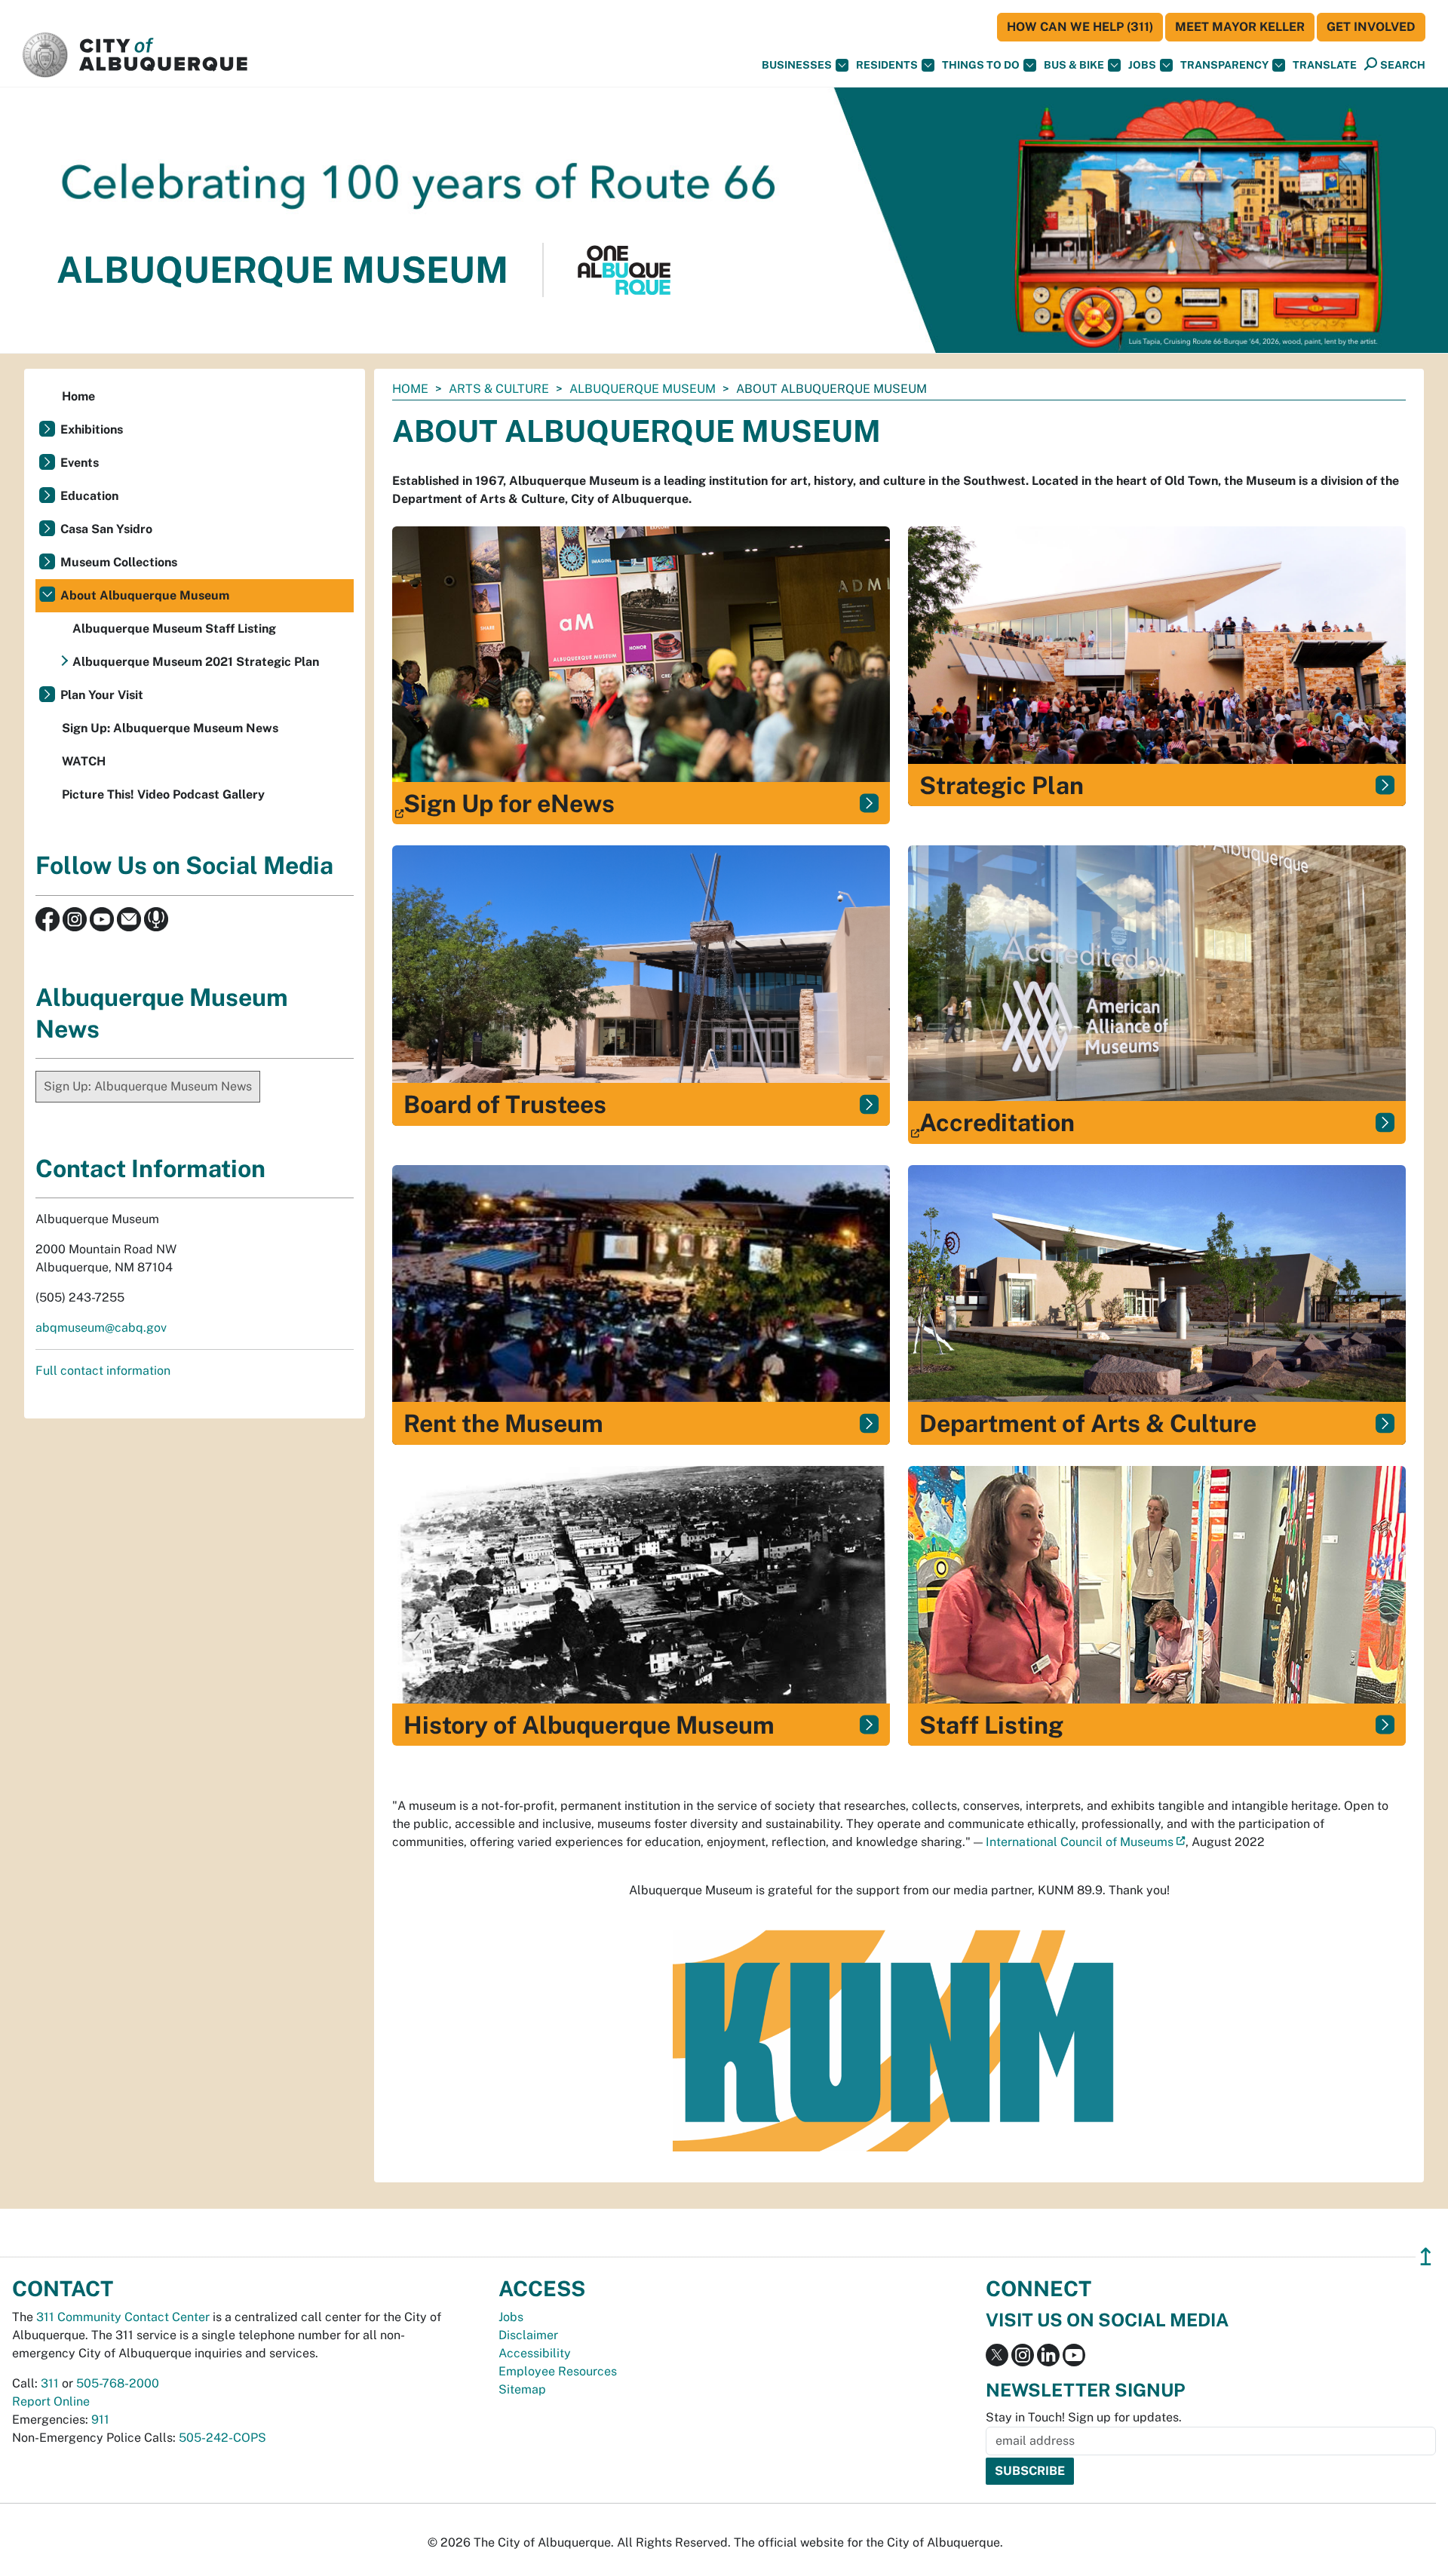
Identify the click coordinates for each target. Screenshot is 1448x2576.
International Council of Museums (1080, 1842)
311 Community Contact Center (123, 2317)
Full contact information (103, 1371)
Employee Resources (558, 2371)
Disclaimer (528, 2335)
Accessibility (535, 2353)
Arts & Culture (499, 389)
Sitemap (522, 2389)
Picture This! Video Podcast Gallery (163, 794)
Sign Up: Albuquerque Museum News (170, 728)
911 (100, 2420)
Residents (887, 65)
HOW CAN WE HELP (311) (1080, 27)
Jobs (1142, 65)
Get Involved (1371, 27)
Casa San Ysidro (106, 529)
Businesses (797, 65)
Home (410, 389)
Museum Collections (119, 562)
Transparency (1224, 65)
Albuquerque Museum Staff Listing (174, 629)
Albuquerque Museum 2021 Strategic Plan (196, 662)
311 (50, 2383)
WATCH (84, 761)
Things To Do (981, 65)
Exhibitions (92, 429)
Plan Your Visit (102, 695)
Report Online (51, 2401)
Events (80, 463)
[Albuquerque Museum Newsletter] (129, 918)
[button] (1325, 65)
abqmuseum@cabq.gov (101, 1328)
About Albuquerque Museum (145, 595)
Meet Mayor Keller (1240, 27)
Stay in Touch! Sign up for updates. (1084, 2417)
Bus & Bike (1074, 65)
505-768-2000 (118, 2383)
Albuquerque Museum (643, 389)
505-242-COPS (222, 2438)
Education (89, 496)
